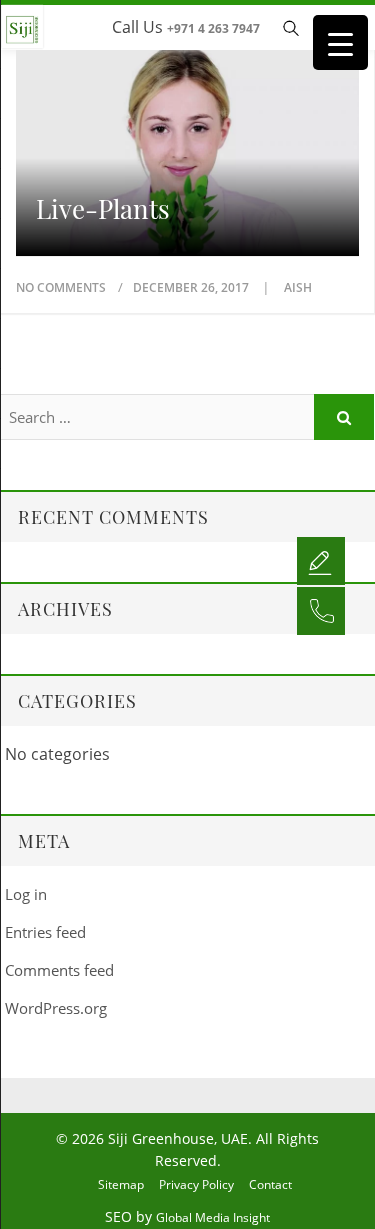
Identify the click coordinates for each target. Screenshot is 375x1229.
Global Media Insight (213, 1217)
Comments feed (59, 970)
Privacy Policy (196, 1184)
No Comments (61, 287)
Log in (26, 894)
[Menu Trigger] (340, 42)
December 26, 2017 (192, 287)
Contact (270, 1184)
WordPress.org (56, 1008)
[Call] (321, 610)
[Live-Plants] (187, 138)
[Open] (321, 560)
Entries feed (45, 932)
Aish (298, 287)
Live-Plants (103, 209)
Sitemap (121, 1184)
